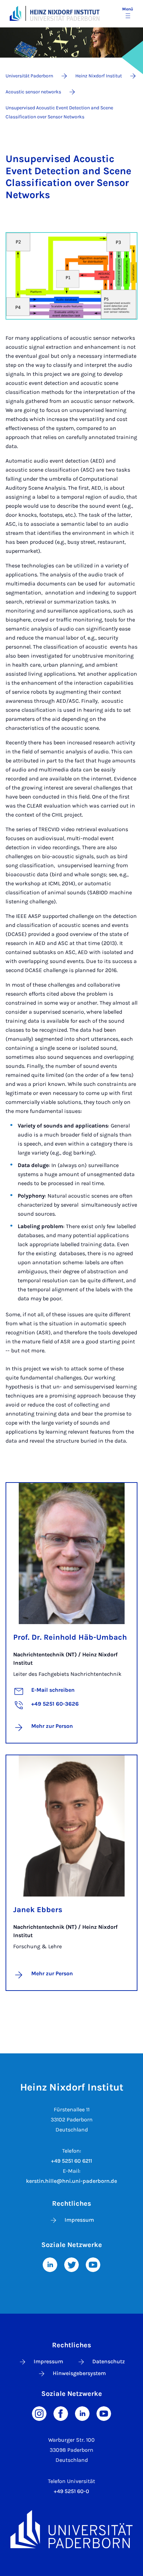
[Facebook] (61, 2413)
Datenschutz (109, 2361)
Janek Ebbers (38, 1910)
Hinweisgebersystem (79, 2373)
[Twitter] (71, 2264)
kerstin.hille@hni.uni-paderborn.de (71, 2181)
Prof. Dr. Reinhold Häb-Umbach (70, 1637)
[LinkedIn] (50, 2264)
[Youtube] (93, 2264)
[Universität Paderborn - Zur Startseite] (15, 13)
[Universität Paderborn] (71, 2529)
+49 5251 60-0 (71, 2491)
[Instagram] (39, 2413)
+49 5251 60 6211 (71, 2161)
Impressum (79, 2220)
